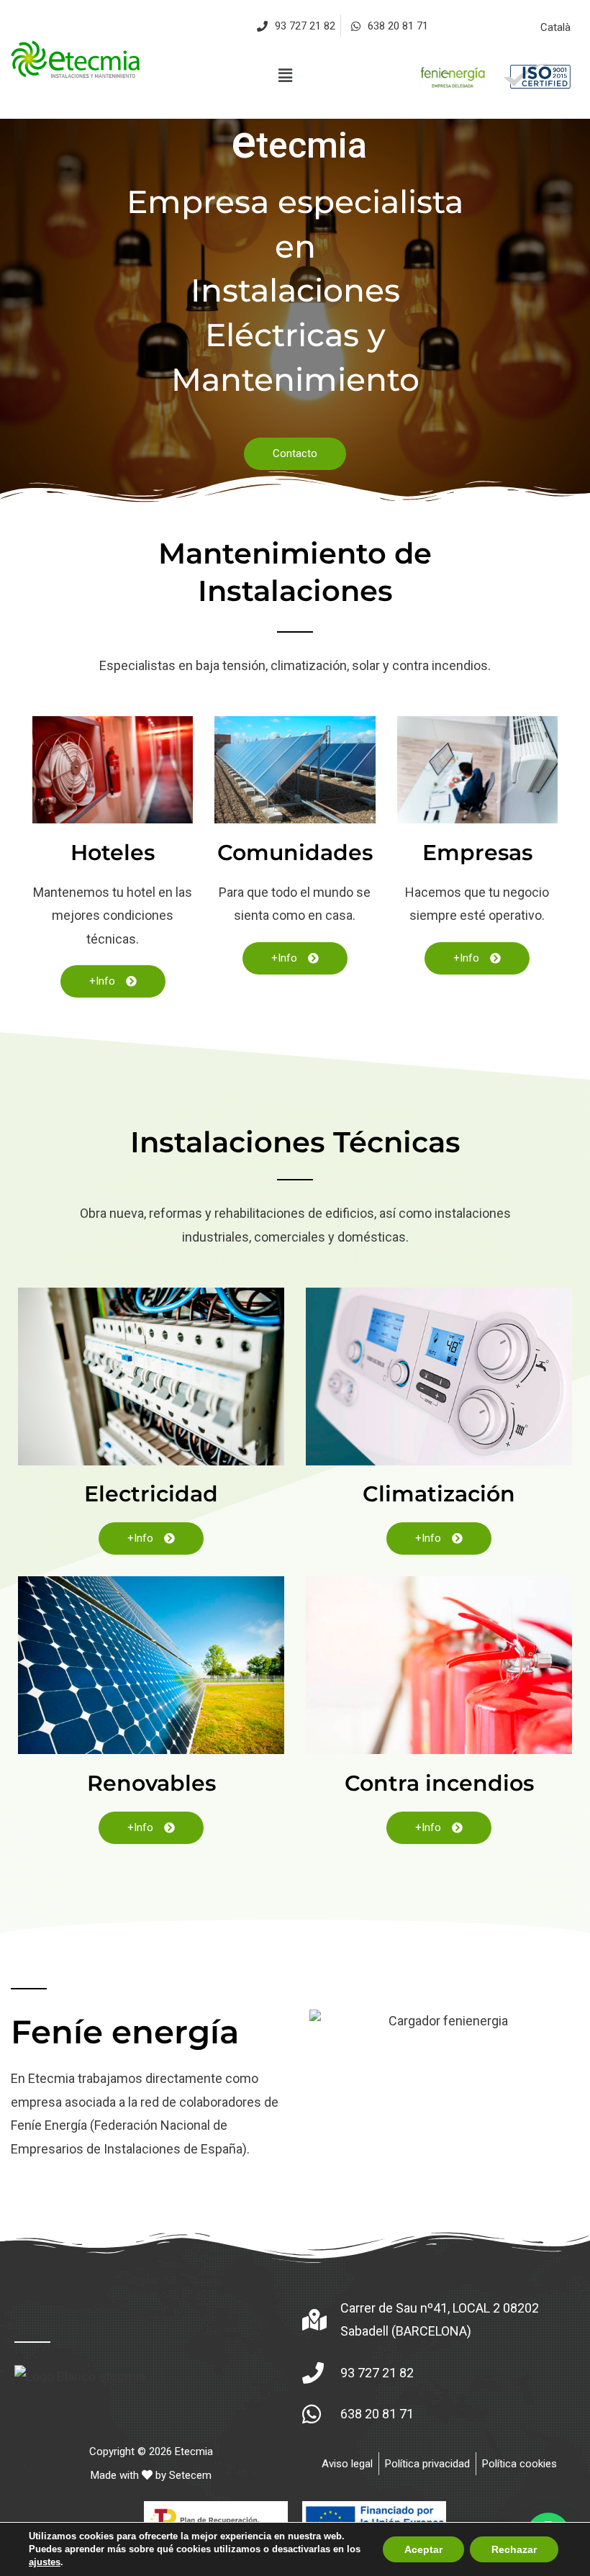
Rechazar (514, 2549)
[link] (77, 59)
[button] (285, 76)
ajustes (45, 2562)
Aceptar (423, 2549)
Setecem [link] (190, 2475)
